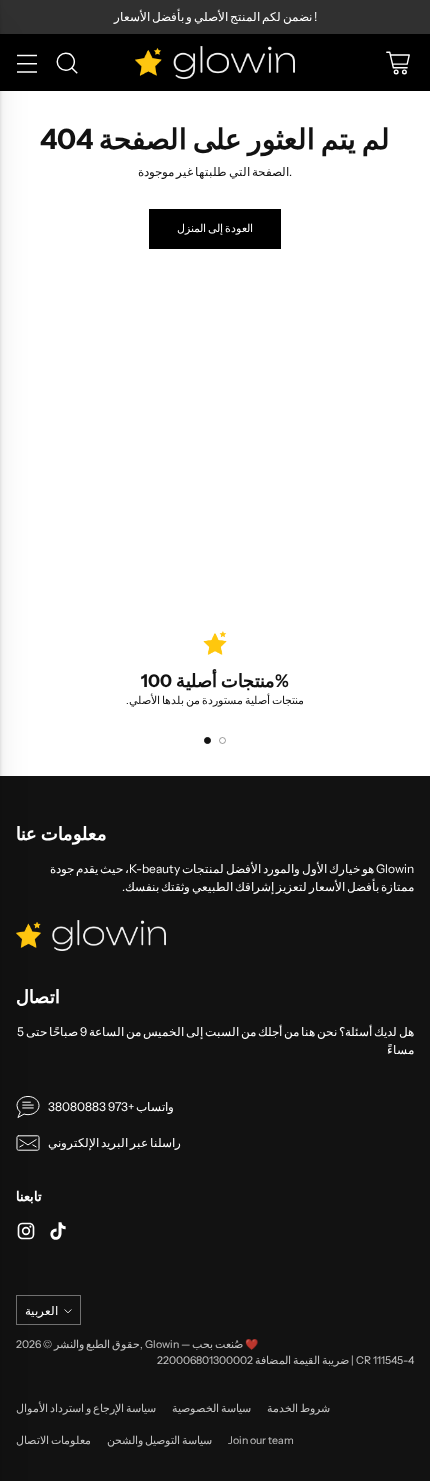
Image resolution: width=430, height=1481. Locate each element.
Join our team (261, 1440)
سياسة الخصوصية (211, 1408)
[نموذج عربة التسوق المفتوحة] (397, 62)
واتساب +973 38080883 (111, 1106)
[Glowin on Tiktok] (58, 1233)
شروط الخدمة (298, 1408)
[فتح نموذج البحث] (66, 62)
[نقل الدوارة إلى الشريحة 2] (222, 740)
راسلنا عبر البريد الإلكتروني (114, 1142)
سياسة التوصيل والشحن (159, 1440)
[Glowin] (215, 62)
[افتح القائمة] (26, 62)
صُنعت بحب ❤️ (225, 1344)
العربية (41, 1310)
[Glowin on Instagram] (26, 1233)
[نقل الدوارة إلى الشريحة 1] (207, 740)
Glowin (162, 1344)
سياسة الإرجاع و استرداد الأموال (86, 1408)
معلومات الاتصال (53, 1440)
